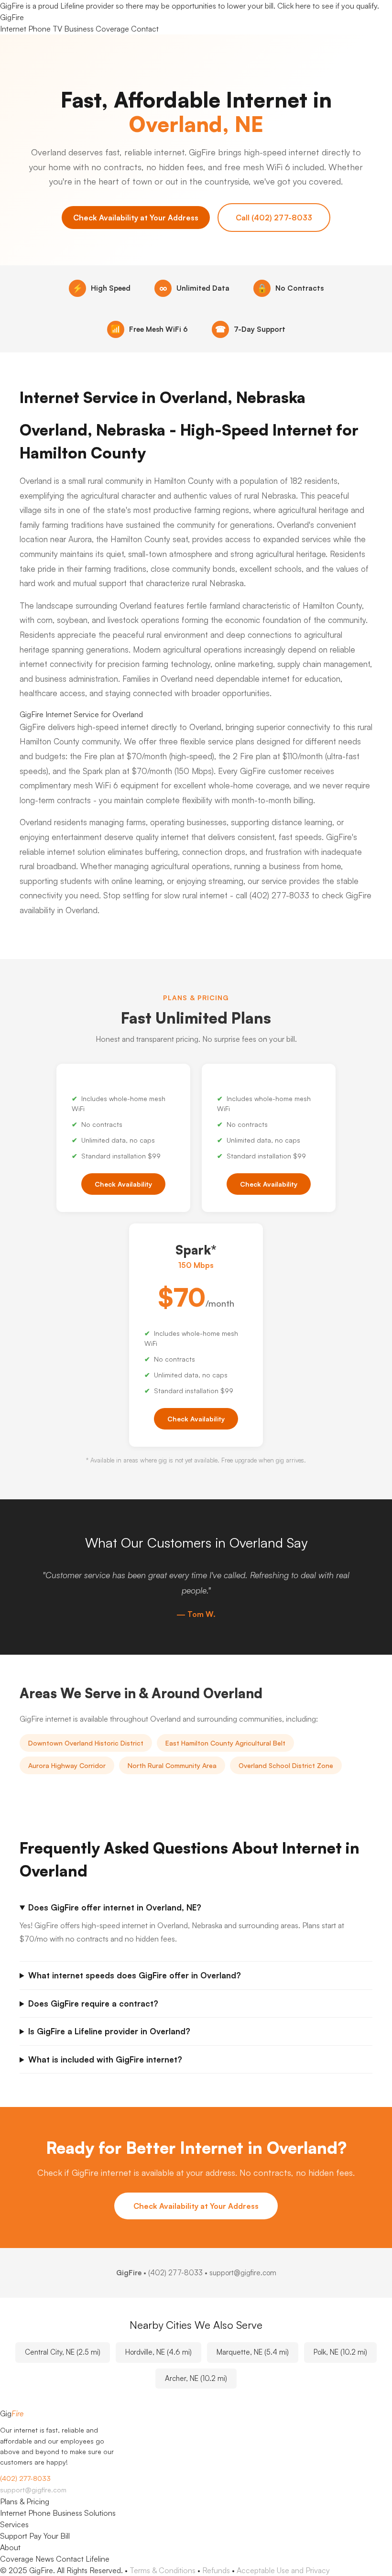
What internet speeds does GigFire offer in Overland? (135, 1975)
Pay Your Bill (49, 2536)
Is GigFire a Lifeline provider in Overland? (109, 2031)
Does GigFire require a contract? (93, 2003)
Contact (145, 29)
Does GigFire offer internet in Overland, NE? (115, 1907)
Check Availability (123, 1184)
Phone (39, 29)
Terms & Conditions (163, 2570)
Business (79, 29)
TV (57, 29)
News (45, 2559)
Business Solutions (84, 2513)
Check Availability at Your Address (136, 218)
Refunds (216, 2570)
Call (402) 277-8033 (274, 218)
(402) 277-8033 (175, 2273)
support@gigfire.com (33, 2490)
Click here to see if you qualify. (328, 6)
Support (14, 2536)
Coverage (112, 29)
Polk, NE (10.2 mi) (340, 2352)
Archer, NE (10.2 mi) (196, 2378)
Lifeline (98, 2559)
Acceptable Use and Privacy (283, 2570)
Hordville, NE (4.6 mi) (158, 2352)
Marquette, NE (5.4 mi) (253, 2352)
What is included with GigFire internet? (105, 2059)
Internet (13, 29)
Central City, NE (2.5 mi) (63, 2352)
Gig (12, 17)
